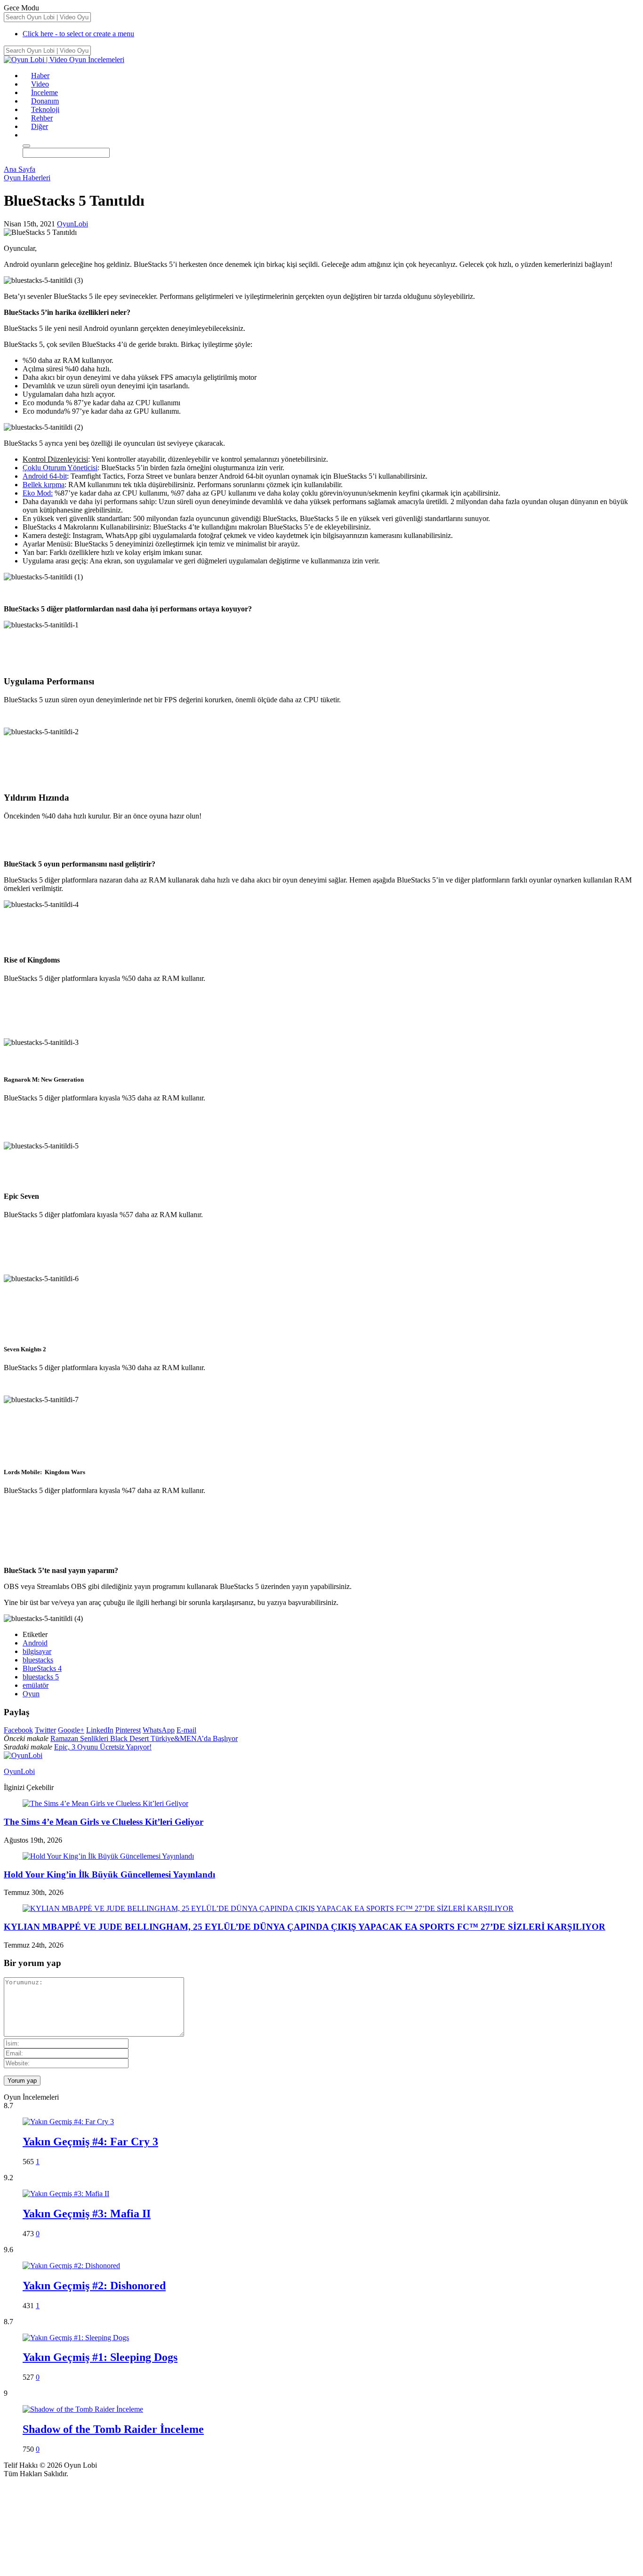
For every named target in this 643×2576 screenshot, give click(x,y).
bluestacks (38, 1660)
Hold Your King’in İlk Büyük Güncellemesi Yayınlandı (109, 1874)
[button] (27, 135)
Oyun (31, 1694)
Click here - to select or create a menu (78, 34)
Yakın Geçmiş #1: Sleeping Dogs (100, 2357)
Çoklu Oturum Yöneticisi (60, 468)
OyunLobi (72, 224)
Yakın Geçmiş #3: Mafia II (87, 2214)
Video (40, 84)
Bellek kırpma (44, 485)
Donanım (45, 101)
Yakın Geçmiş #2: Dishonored (94, 2286)
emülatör (36, 1685)
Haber (40, 76)
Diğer (40, 126)
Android (35, 1643)
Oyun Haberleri (27, 178)
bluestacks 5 (41, 1677)
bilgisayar (37, 1651)
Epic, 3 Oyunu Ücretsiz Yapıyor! (103, 1747)
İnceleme (44, 92)
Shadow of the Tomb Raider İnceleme (113, 2429)
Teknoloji (45, 109)
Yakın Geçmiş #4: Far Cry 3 (90, 2142)
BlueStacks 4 (42, 1668)
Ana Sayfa (20, 169)
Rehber (42, 118)
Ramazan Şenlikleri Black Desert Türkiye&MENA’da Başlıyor (144, 1738)
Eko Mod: (38, 493)
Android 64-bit (45, 476)
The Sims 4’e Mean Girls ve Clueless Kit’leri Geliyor (104, 1822)
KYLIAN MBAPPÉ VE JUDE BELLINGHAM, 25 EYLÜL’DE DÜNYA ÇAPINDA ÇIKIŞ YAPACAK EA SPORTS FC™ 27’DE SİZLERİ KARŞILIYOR (305, 1927)
